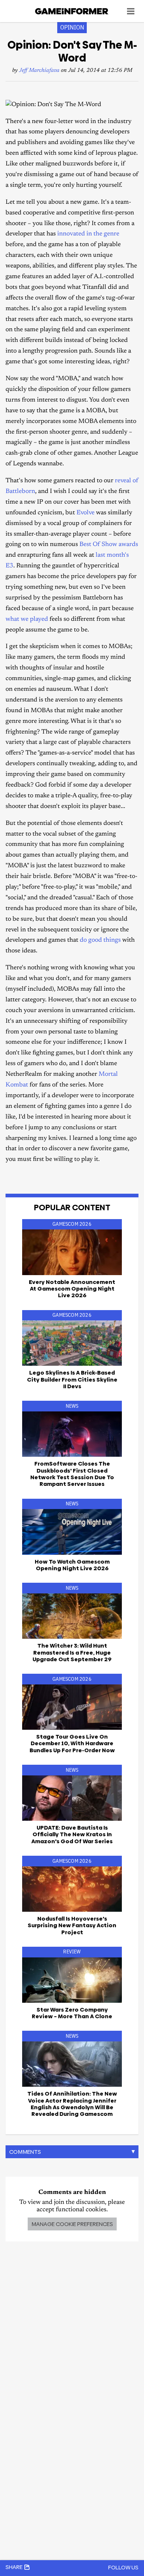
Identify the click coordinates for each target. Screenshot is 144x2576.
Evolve (85, 513)
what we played (27, 619)
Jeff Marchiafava (39, 71)
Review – (72, 2013)
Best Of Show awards (109, 545)
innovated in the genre (88, 234)
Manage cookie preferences (72, 2224)
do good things (100, 940)
